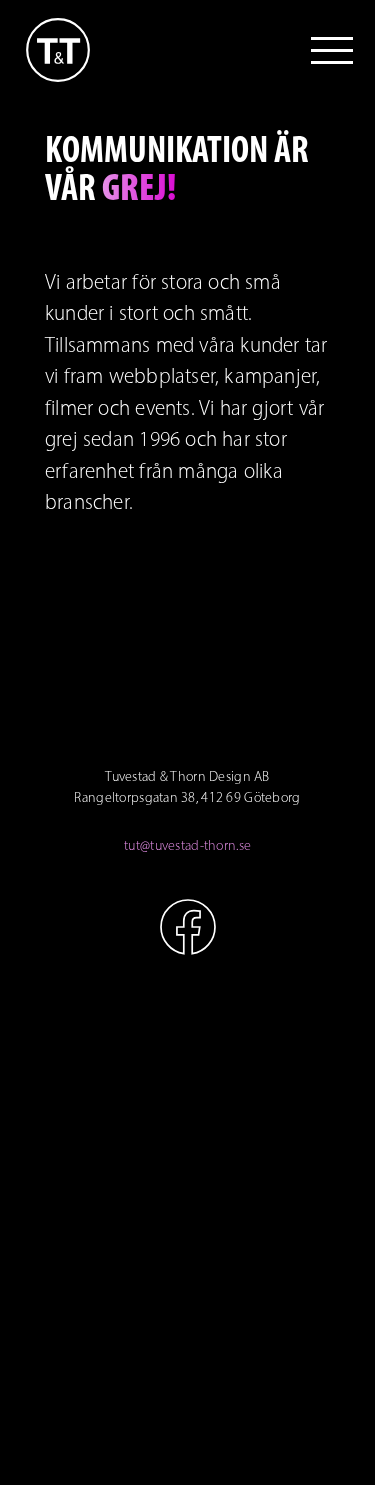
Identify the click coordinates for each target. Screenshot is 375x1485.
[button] (332, 50)
